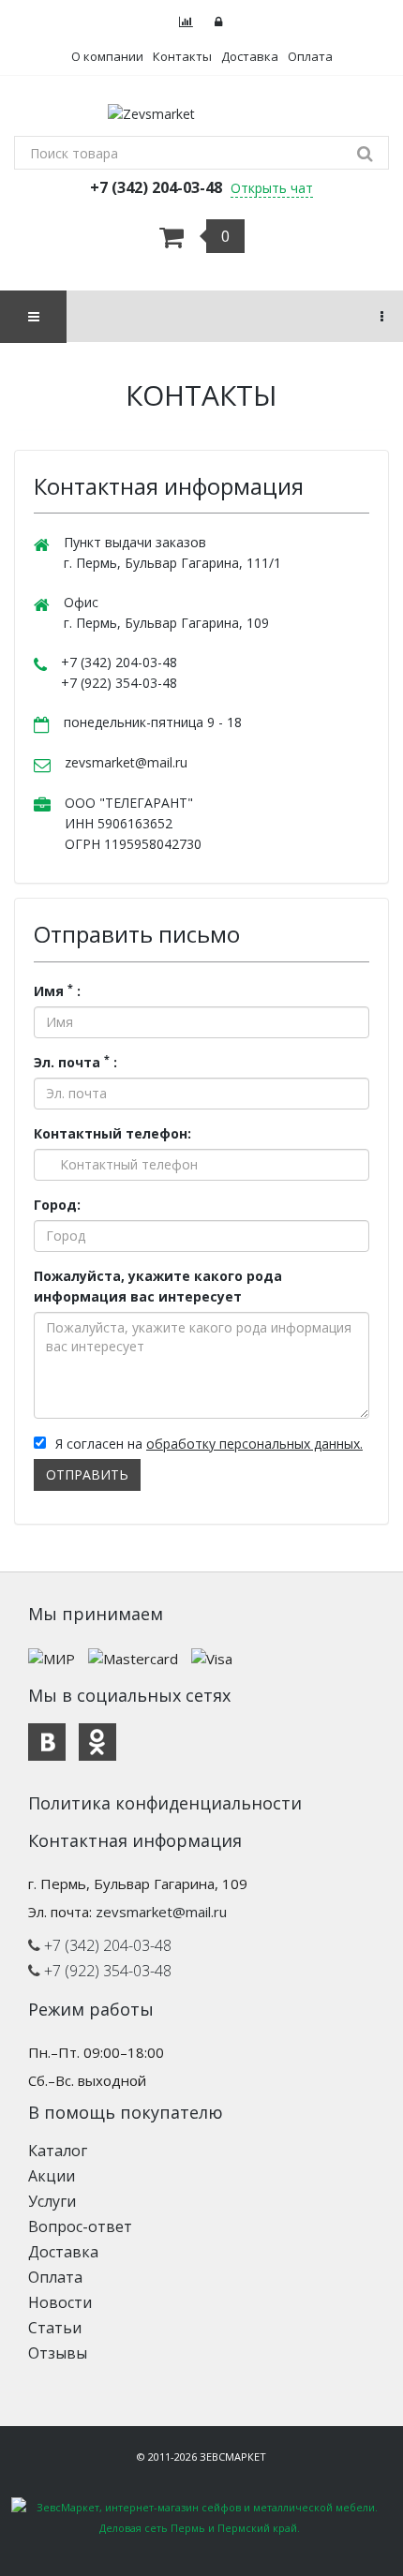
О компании (107, 56)
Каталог (58, 2151)
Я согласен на (209, 1444)
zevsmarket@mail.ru (126, 762)
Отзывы (58, 2353)
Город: (57, 1205)
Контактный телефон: (112, 1133)
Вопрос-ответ (80, 2226)
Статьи (55, 2328)
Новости (60, 2302)
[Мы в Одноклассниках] (97, 1742)
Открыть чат (272, 188)
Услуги (52, 2201)
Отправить (87, 1474)
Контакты (182, 56)
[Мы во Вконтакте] (47, 1742)
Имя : (57, 990)
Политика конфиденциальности (165, 1803)
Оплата (310, 56)
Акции (52, 2176)
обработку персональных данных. (254, 1444)
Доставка (250, 56)
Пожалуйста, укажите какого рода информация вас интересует (158, 1286)
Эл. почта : (75, 1062)
